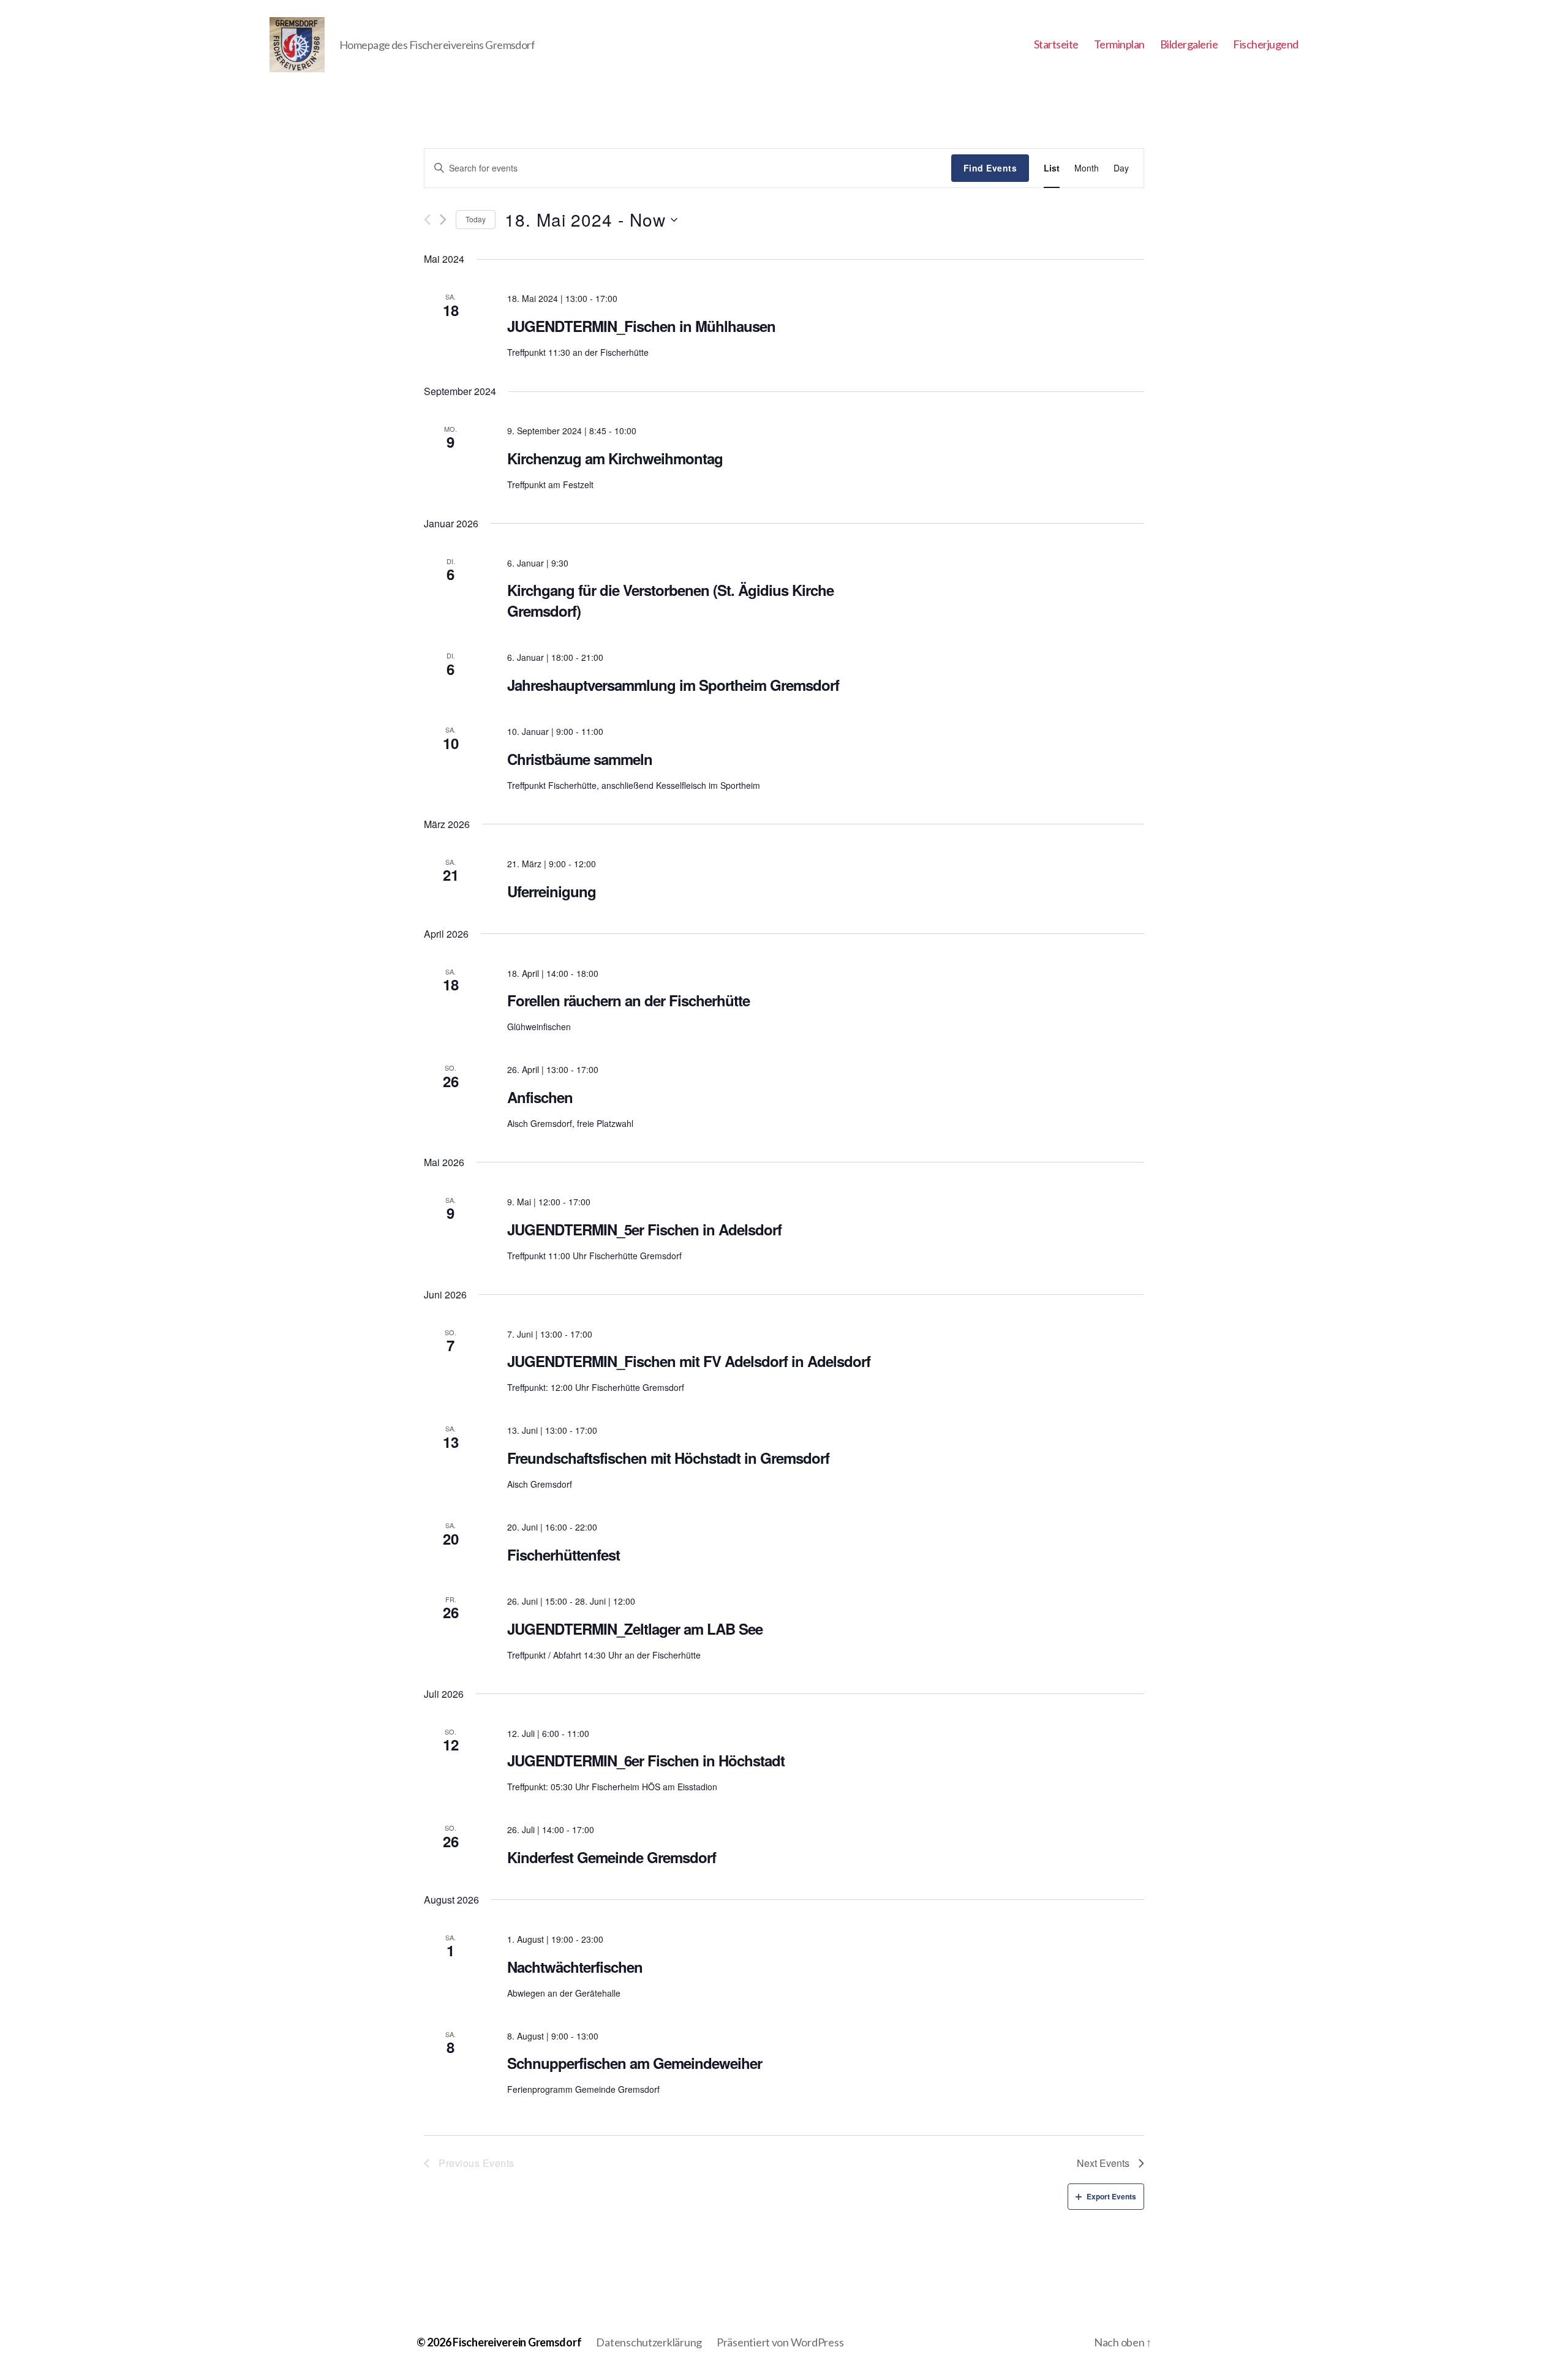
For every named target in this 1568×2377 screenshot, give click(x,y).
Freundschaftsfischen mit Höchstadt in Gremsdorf (668, 1458)
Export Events (1111, 2196)
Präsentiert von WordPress (780, 2342)
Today (476, 219)
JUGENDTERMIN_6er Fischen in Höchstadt (646, 1760)
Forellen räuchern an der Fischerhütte (628, 1000)
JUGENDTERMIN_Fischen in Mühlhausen (641, 326)
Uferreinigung (552, 891)
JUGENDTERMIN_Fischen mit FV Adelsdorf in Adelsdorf (689, 1361)
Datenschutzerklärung (649, 2342)
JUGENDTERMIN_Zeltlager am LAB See (635, 1629)
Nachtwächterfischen (575, 1967)
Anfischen (540, 1097)
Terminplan (1119, 44)
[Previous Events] (427, 220)
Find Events (990, 168)
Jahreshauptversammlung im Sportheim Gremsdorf (673, 685)
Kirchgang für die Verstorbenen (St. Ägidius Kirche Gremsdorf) (670, 600)
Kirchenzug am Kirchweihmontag (615, 458)
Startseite (1056, 44)
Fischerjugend (1266, 44)
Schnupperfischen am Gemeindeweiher (635, 2063)
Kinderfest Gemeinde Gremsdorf (612, 1857)
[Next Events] (443, 220)
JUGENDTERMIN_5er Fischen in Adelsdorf (644, 1229)
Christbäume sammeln (580, 759)
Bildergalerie (1189, 44)
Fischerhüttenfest (563, 1554)
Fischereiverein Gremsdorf (517, 2342)
